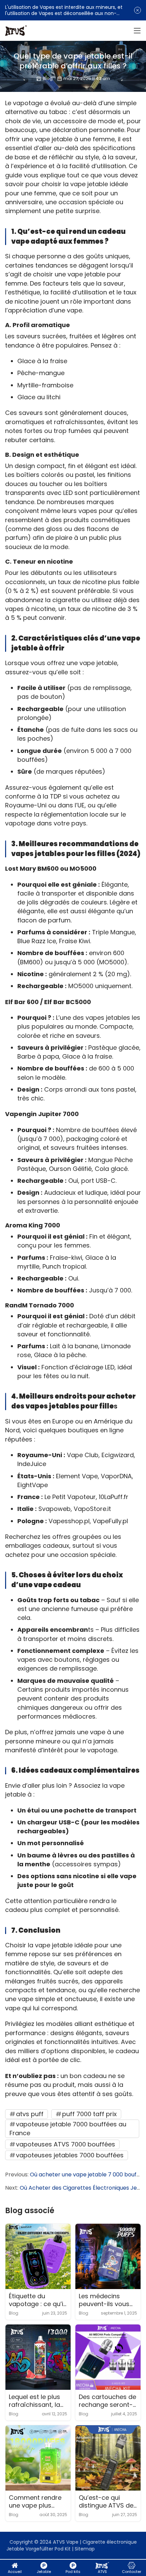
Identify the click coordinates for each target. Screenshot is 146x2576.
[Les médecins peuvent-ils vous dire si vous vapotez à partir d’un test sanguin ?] (108, 2256)
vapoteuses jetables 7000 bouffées (70, 2155)
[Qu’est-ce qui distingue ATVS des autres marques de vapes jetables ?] (108, 2458)
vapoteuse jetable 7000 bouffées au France (68, 2129)
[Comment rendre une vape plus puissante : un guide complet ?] (38, 2458)
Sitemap (85, 2549)
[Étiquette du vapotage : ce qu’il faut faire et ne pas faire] (38, 2256)
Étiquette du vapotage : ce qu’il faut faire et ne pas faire (38, 2300)
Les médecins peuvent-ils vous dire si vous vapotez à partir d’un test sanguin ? (107, 2300)
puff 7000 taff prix (89, 2114)
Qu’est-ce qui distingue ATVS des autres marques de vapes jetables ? (108, 2502)
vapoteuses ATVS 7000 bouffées (66, 2144)
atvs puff (30, 2114)
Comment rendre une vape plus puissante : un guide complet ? (35, 2502)
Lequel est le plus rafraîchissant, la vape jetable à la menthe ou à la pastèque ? (34, 2401)
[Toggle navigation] (137, 31)
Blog (48, 78)
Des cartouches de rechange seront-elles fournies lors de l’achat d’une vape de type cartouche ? (107, 2401)
